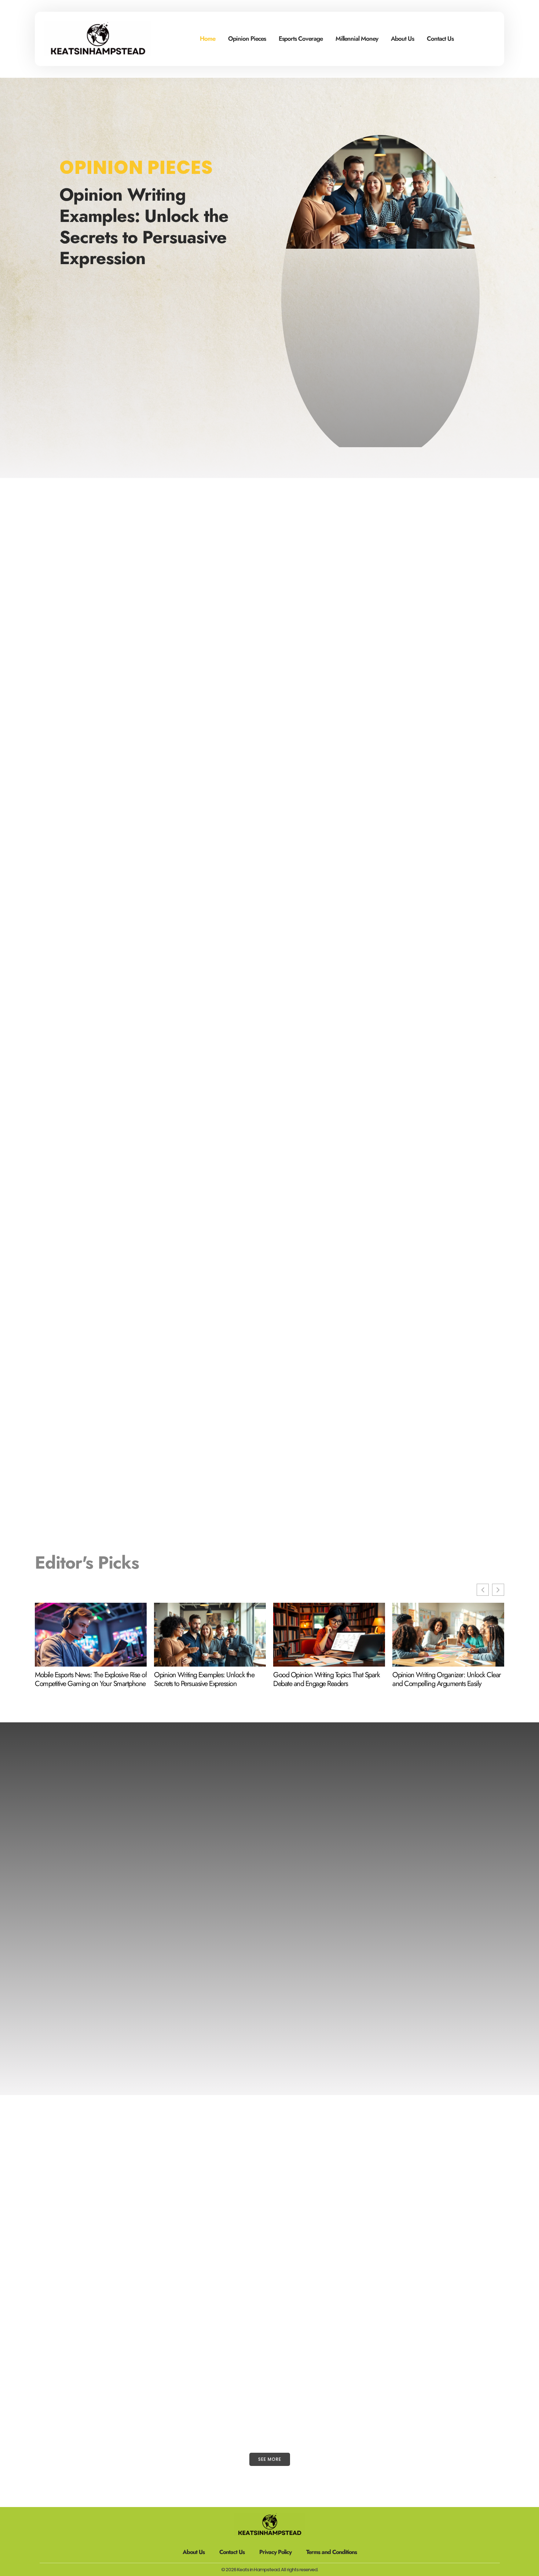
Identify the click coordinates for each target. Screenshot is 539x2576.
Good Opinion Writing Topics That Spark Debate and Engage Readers (326, 1679)
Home (208, 39)
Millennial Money (357, 39)
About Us (402, 39)
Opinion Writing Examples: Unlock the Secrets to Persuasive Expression (144, 226)
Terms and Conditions (331, 2552)
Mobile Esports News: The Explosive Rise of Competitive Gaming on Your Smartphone (91, 1679)
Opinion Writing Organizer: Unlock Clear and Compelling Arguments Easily (447, 1679)
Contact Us (440, 39)
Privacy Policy (275, 2552)
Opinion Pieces (247, 39)
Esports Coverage (301, 39)
